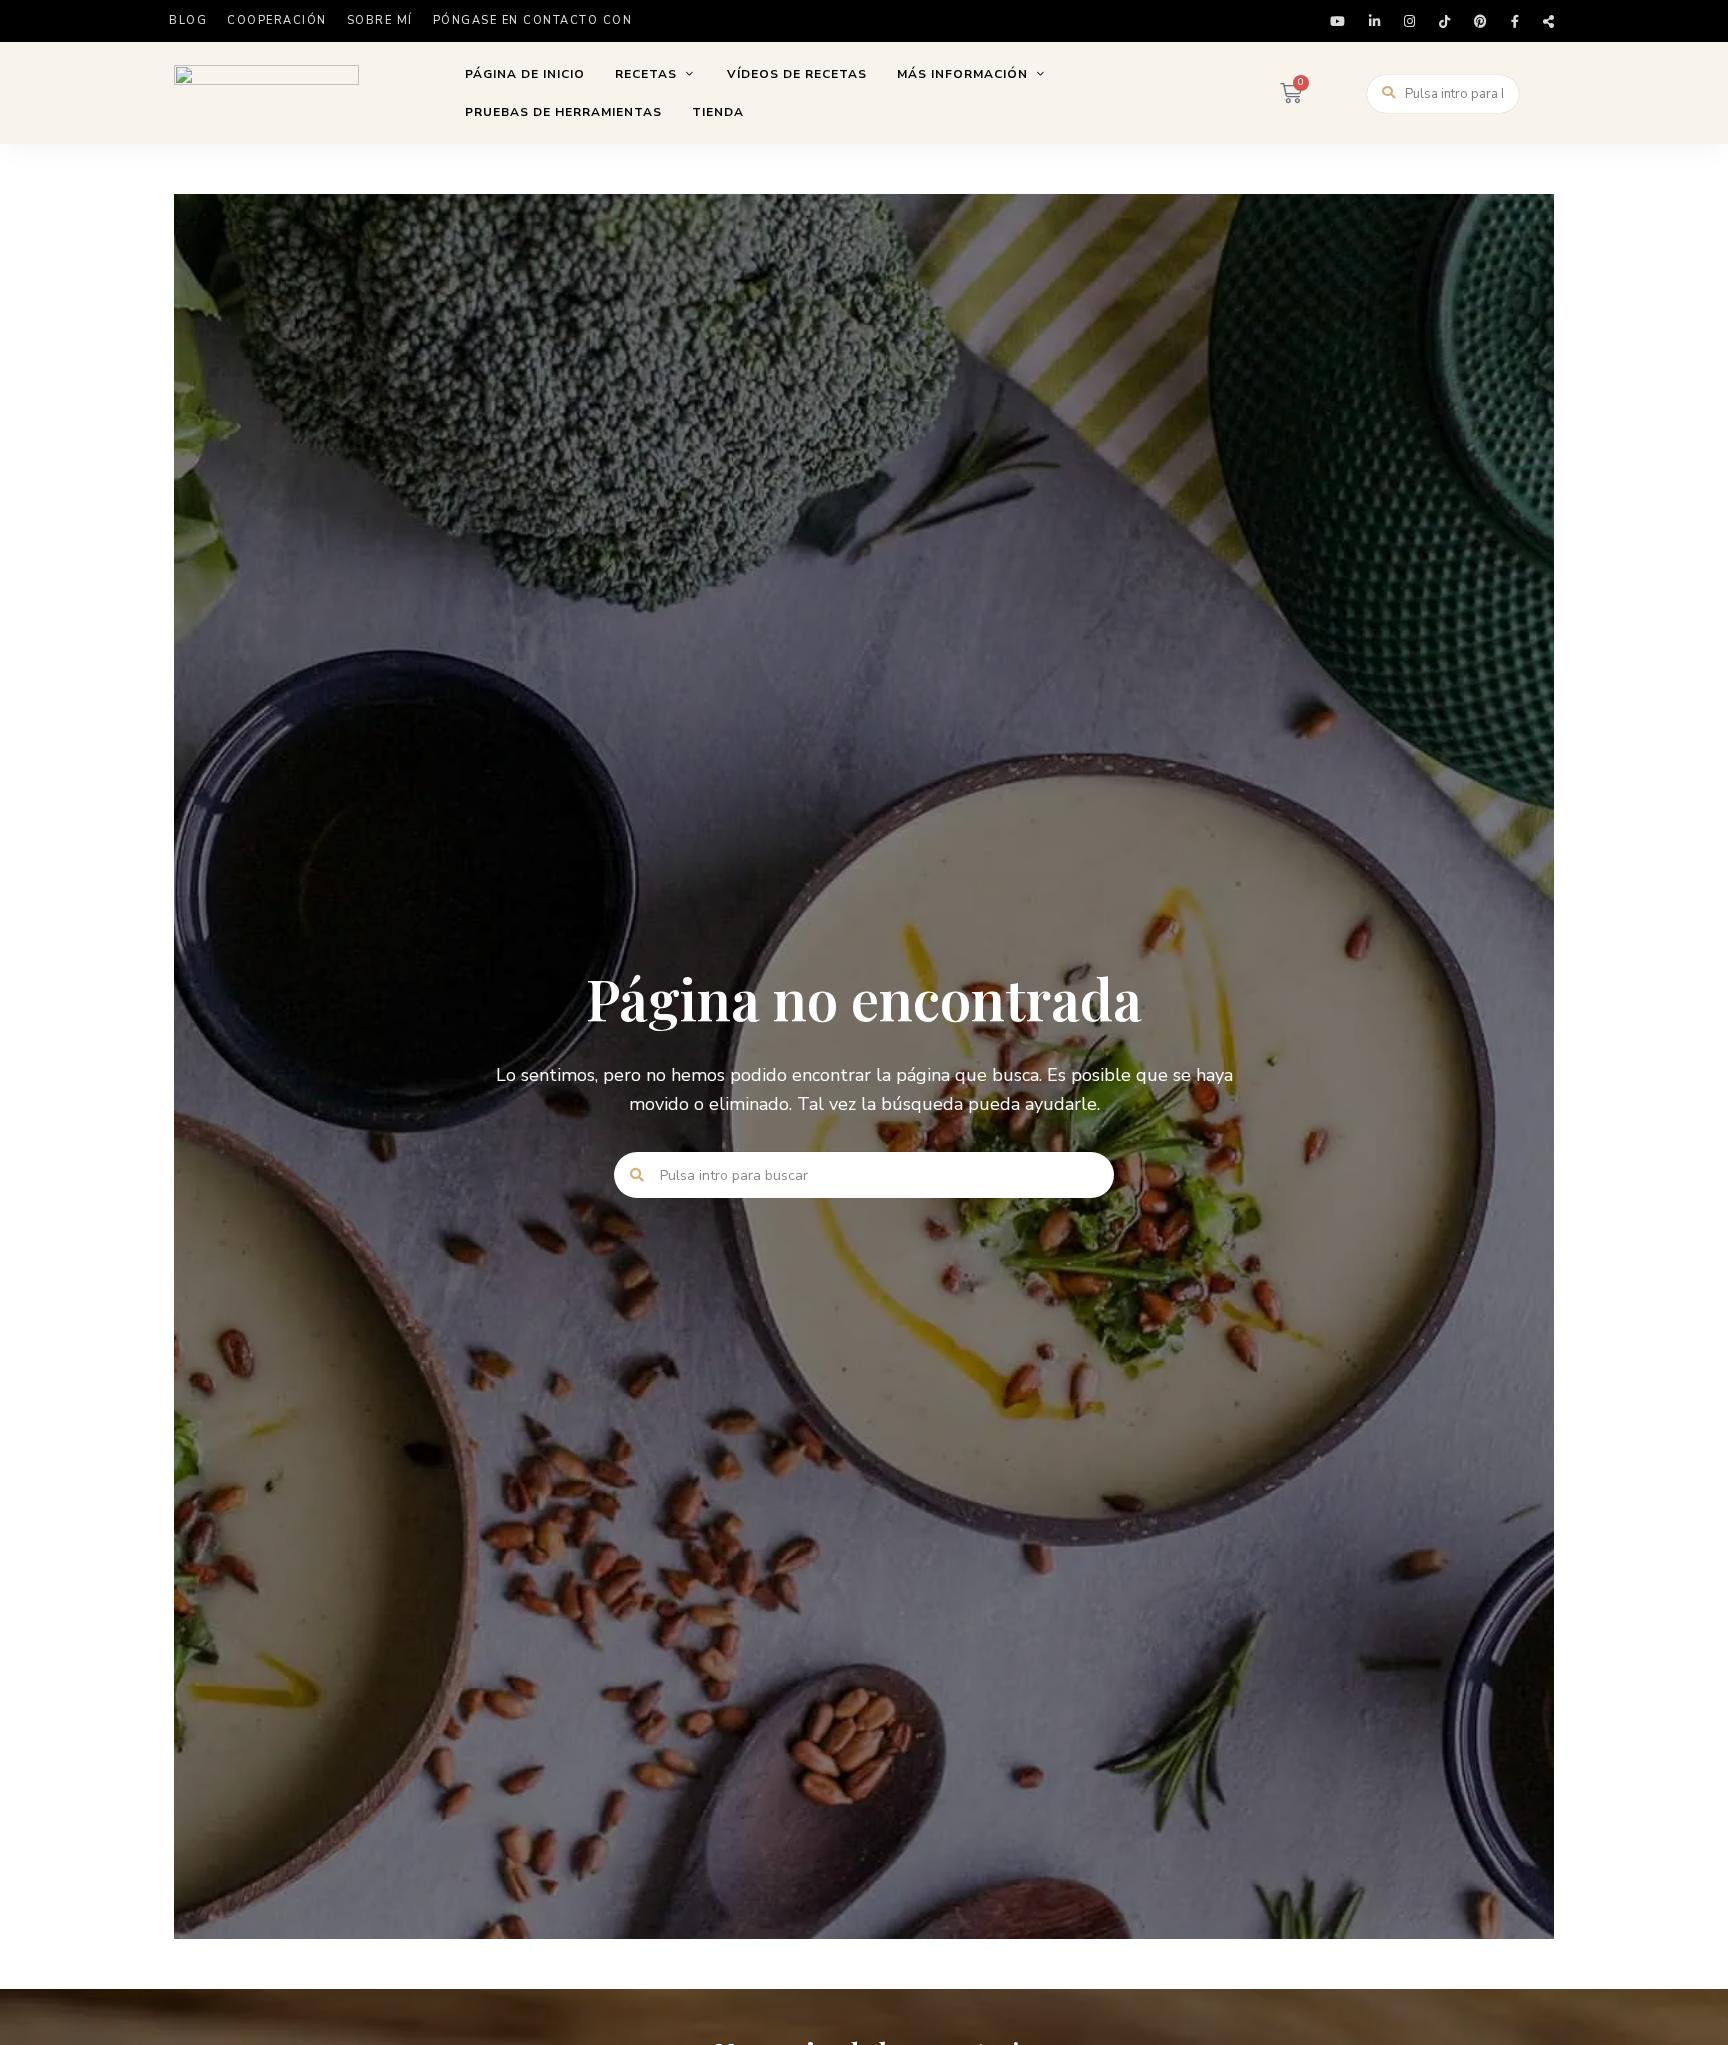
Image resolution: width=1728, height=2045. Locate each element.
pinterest (1480, 21)
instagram (1409, 21)
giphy (1548, 21)
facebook (1515, 21)
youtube (1337, 21)
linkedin (1374, 21)
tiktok (1444, 21)
